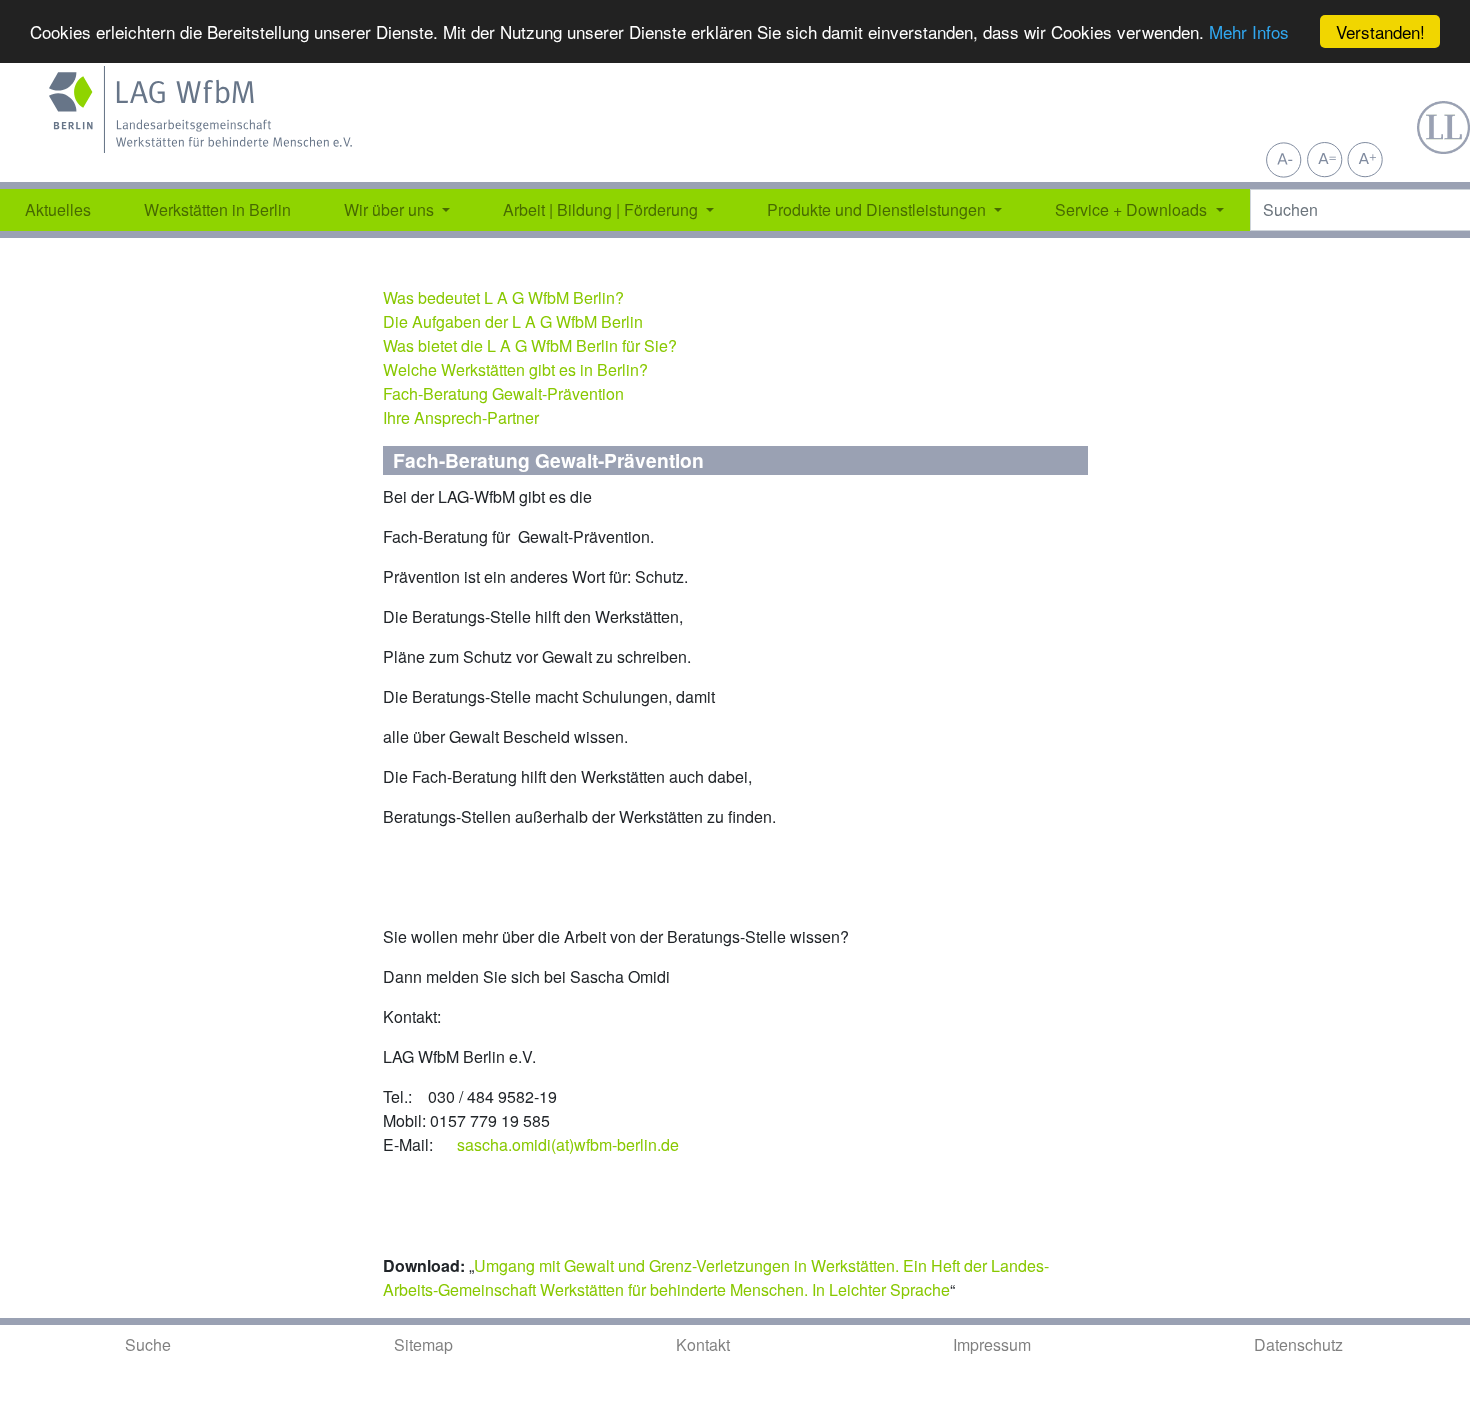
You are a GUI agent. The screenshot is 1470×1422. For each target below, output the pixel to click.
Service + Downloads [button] (1133, 209)
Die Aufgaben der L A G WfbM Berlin (513, 321)
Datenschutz (1298, 1344)
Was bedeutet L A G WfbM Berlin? (503, 297)
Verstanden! (1380, 31)
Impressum (992, 1344)
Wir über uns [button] (391, 209)
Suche (148, 1344)
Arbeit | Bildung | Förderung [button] (602, 209)
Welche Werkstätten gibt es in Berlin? (515, 369)
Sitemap (423, 1344)
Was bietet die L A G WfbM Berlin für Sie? (530, 345)
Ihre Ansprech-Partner (461, 417)
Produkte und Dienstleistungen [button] (878, 209)
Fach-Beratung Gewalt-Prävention (503, 393)
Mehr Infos (1249, 32)
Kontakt (703, 1344)
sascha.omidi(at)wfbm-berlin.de (568, 1144)
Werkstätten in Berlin (217, 209)
